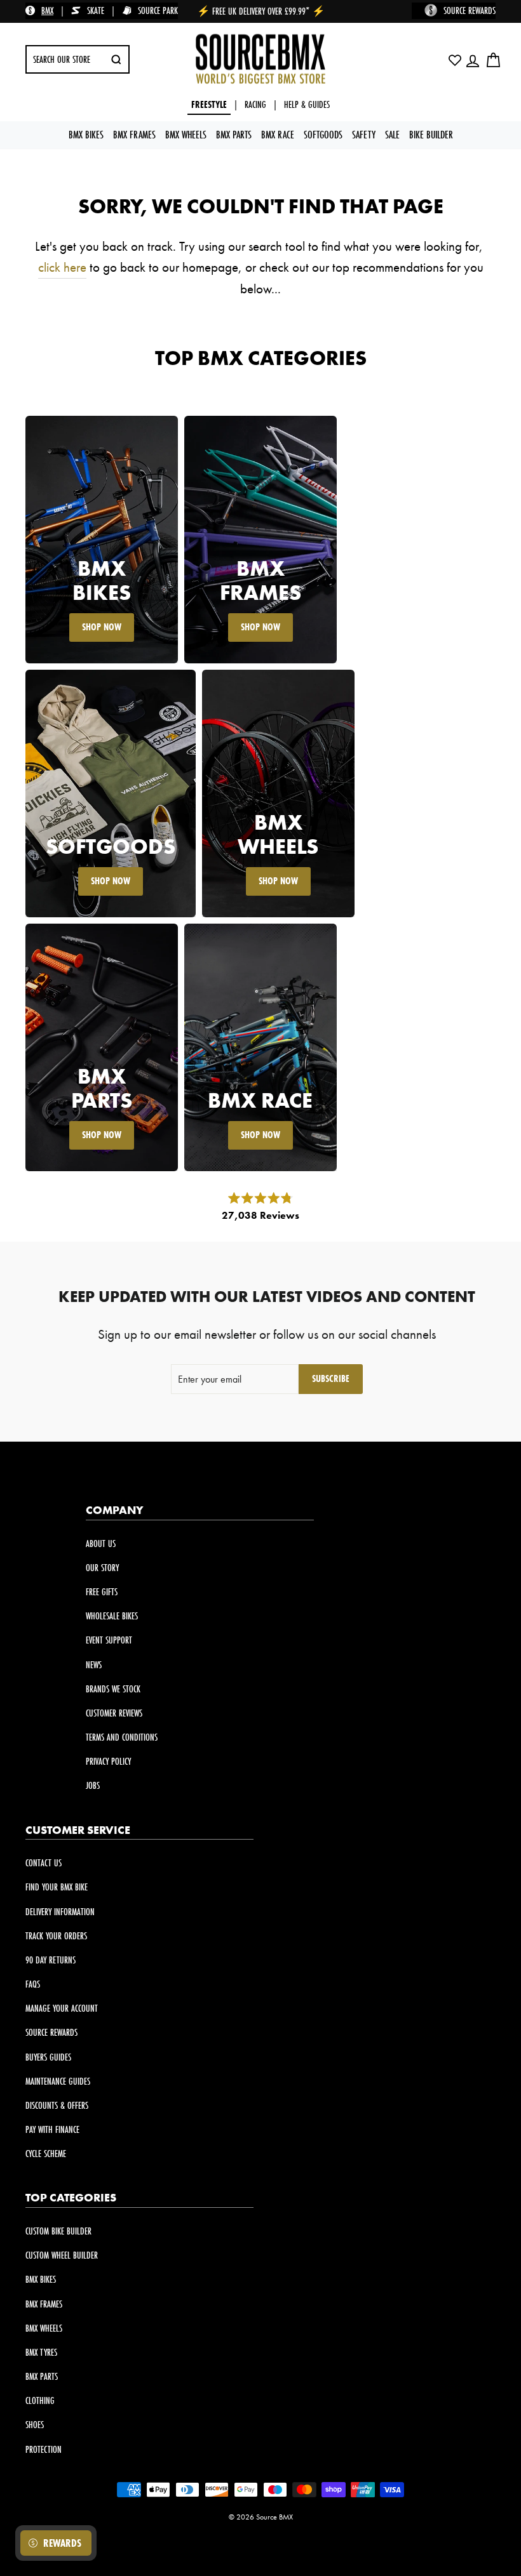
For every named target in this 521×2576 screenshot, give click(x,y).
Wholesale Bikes (112, 1616)
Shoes (35, 2425)
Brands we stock (113, 1689)
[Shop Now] (102, 540)
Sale (392, 134)
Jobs (93, 1785)
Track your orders (56, 1936)
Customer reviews (114, 1713)
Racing (255, 104)
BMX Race (278, 134)
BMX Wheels (186, 134)
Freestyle (209, 104)
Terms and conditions (122, 1737)
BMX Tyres (41, 2352)
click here (62, 267)
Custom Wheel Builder (62, 2255)
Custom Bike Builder (58, 2231)
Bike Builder (431, 134)
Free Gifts (102, 1592)
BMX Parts (234, 134)
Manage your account (62, 2008)
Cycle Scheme (46, 2154)
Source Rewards (51, 2032)
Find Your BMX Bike (57, 1887)
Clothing (40, 2400)
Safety (364, 134)
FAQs (33, 1984)
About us (101, 1544)
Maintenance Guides (58, 2081)
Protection (44, 2449)
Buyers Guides (48, 2057)
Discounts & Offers (57, 2105)
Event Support (109, 1640)
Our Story (102, 1568)
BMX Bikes (86, 134)
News (94, 1665)
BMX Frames (134, 134)
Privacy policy (108, 1761)
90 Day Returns (51, 1960)
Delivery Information (60, 1912)
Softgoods (323, 134)
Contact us (44, 1863)
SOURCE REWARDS (470, 10)
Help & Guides (307, 104)
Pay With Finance (52, 2129)
